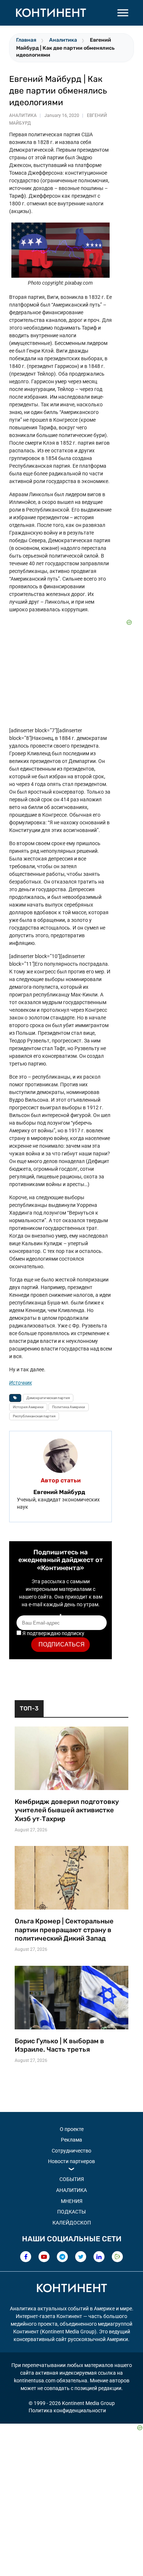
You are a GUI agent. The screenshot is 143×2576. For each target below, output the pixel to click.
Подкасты (71, 2212)
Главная (26, 40)
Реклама (71, 2140)
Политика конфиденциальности (67, 2410)
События (72, 2179)
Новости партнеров (71, 2161)
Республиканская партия (34, 1416)
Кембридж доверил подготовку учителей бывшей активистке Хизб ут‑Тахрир (67, 1810)
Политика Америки (69, 1407)
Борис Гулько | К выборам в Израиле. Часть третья (59, 2045)
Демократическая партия (48, 1398)
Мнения (72, 2201)
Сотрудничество (71, 2151)
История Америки (28, 1407)
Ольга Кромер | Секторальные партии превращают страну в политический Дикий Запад (64, 1930)
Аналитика (63, 40)
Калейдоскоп (72, 2223)
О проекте (72, 2129)
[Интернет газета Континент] (71, 2289)
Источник (21, 1383)
